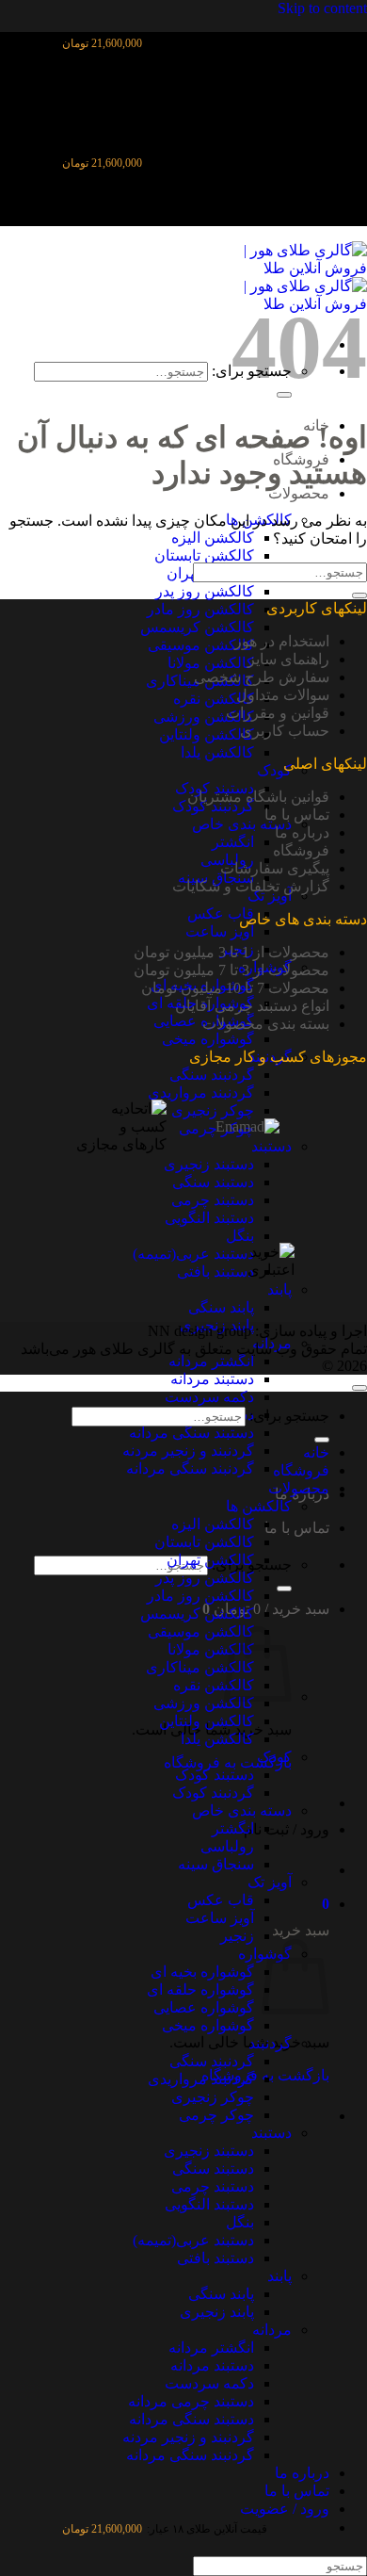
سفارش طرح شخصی (262, 677)
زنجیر (237, 1936)
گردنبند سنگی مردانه (190, 1468)
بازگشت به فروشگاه (228, 1762)
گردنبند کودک (213, 806)
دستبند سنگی (213, 2168)
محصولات (299, 493)
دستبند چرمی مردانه (191, 2401)
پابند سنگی (221, 2294)
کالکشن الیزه (213, 538)
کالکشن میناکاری (200, 1667)
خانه (316, 1452)
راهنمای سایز (288, 659)
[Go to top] (359, 1388)
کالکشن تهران (210, 1560)
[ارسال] (284, 1589)
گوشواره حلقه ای (200, 1989)
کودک (274, 770)
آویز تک (270, 896)
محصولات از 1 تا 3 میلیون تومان (231, 952)
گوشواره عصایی (204, 2007)
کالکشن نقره (214, 699)
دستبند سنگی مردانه (191, 1433)
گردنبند (270, 2043)
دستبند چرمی (213, 2186)
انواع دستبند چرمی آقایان (252, 1006)
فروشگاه (301, 850)
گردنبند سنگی (212, 2061)
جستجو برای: (289, 1416)
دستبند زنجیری (209, 2151)
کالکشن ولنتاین (207, 734)
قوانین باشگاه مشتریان (258, 797)
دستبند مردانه (212, 1379)
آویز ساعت (220, 931)
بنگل (240, 2222)
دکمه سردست (209, 1397)
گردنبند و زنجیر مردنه (188, 1451)
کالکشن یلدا (217, 752)
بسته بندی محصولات (266, 1024)
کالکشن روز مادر (200, 609)
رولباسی (227, 1846)
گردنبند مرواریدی (201, 2079)
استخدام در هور (282, 641)
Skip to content (322, 8)
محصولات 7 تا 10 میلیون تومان (235, 988)
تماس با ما (297, 1528)
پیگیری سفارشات (275, 868)
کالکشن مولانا (211, 663)
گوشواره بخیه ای (202, 1972)
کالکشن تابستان (204, 555)
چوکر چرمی (216, 2115)
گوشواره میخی (208, 1039)
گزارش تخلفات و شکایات (251, 886)
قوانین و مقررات (278, 713)
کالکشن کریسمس (197, 627)
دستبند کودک (215, 1775)
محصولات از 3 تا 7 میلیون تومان (231, 970)
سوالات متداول (283, 695)
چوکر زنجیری (213, 2097)
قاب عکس (221, 913)
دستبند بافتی (215, 2258)
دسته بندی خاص (242, 824)
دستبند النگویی (209, 2204)
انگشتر (233, 842)
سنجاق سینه (216, 1864)
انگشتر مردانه (211, 1361)
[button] (326, 1904)
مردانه (272, 2330)
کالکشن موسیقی (201, 645)
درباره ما (302, 832)
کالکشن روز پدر (205, 591)
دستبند (271, 2133)
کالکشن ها (259, 1506)
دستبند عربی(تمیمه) (193, 2240)
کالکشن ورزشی (204, 717)
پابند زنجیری (217, 2312)
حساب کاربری (285, 731)
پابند (279, 2276)
